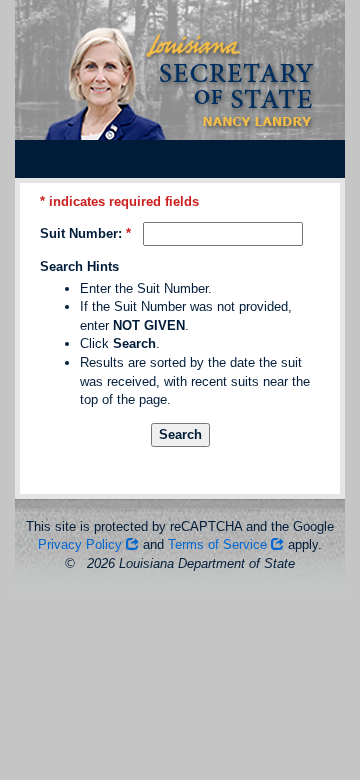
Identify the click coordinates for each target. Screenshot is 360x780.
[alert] (180, 456)
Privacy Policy (82, 544)
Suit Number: (81, 233)
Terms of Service (219, 544)
